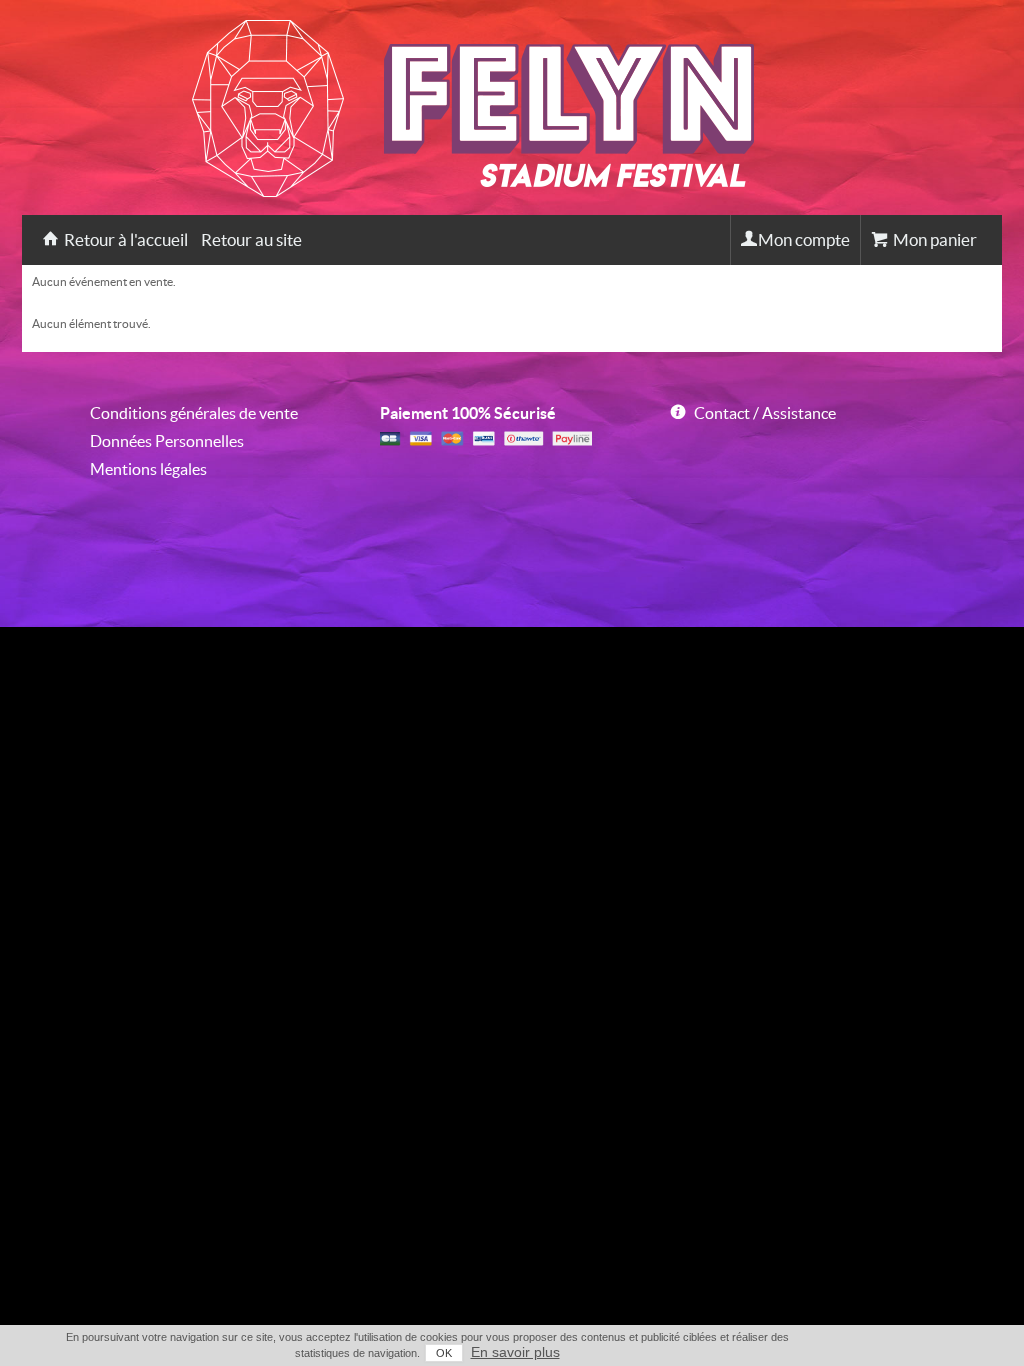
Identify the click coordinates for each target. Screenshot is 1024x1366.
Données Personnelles (167, 441)
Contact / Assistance (765, 413)
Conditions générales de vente (194, 413)
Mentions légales (148, 469)
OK (444, 1353)
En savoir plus (515, 1352)
